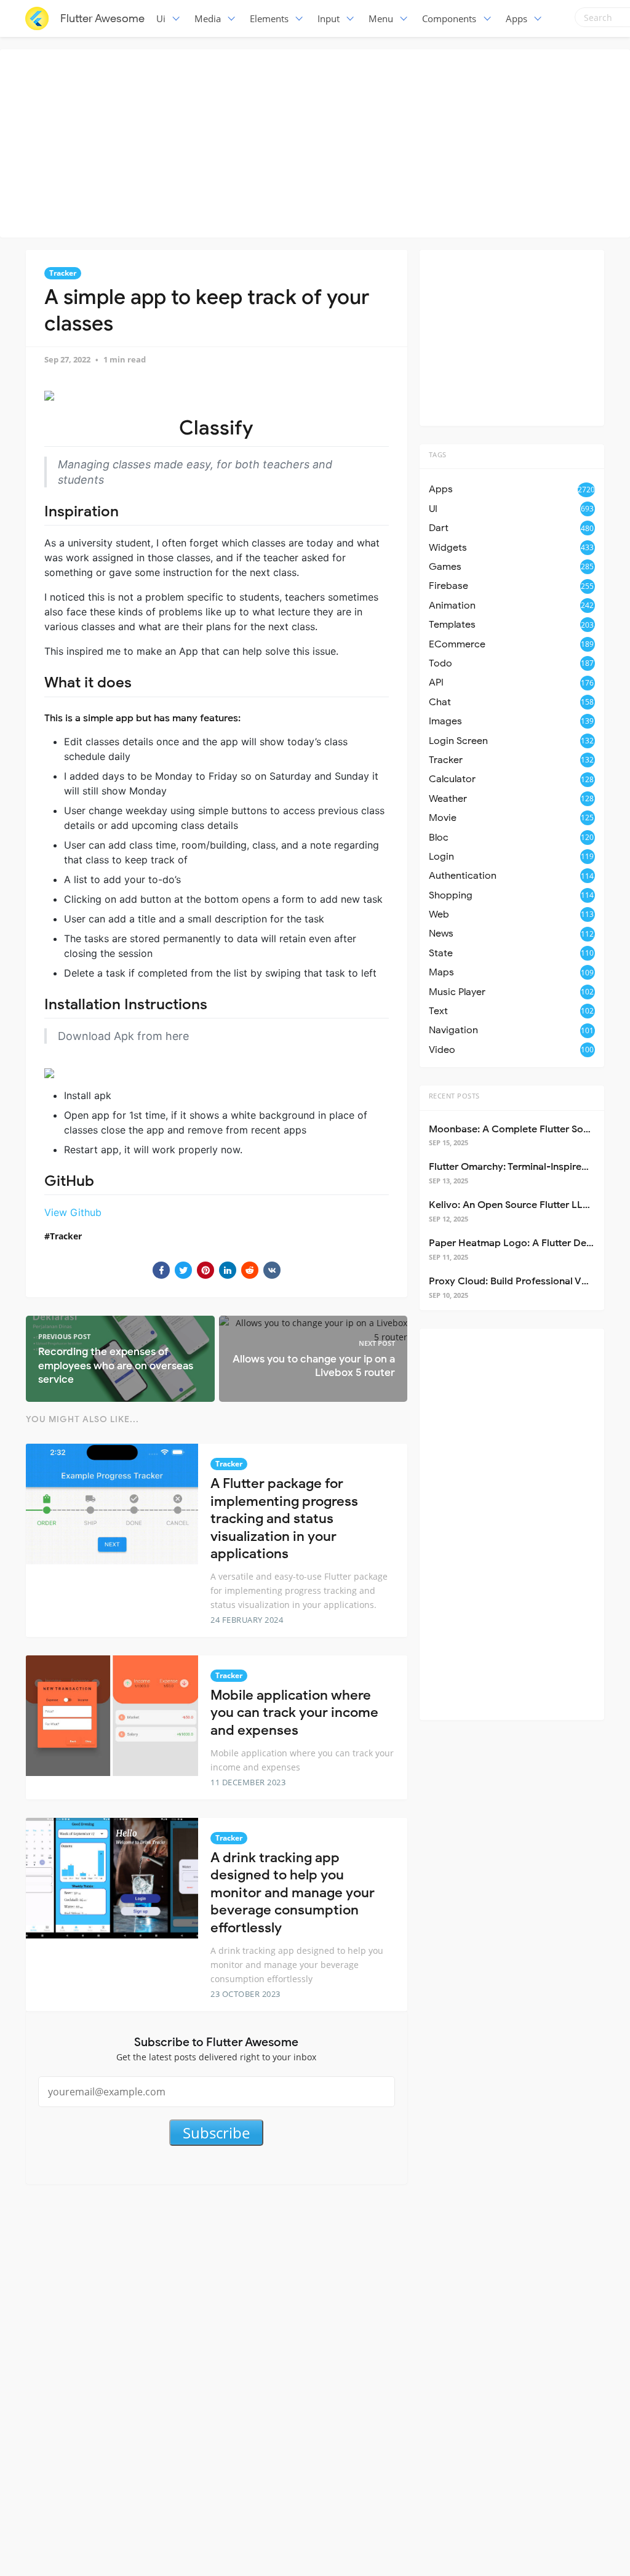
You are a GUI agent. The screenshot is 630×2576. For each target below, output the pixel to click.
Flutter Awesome (102, 18)
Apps (516, 18)
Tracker (63, 273)
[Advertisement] (318, 142)
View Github (73, 1212)
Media (208, 18)
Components (449, 18)
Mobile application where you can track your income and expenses (294, 1713)
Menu (381, 18)
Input (329, 18)
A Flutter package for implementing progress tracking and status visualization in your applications (284, 1518)
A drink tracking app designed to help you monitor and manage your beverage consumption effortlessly (293, 1893)
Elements (269, 18)
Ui (161, 18)
